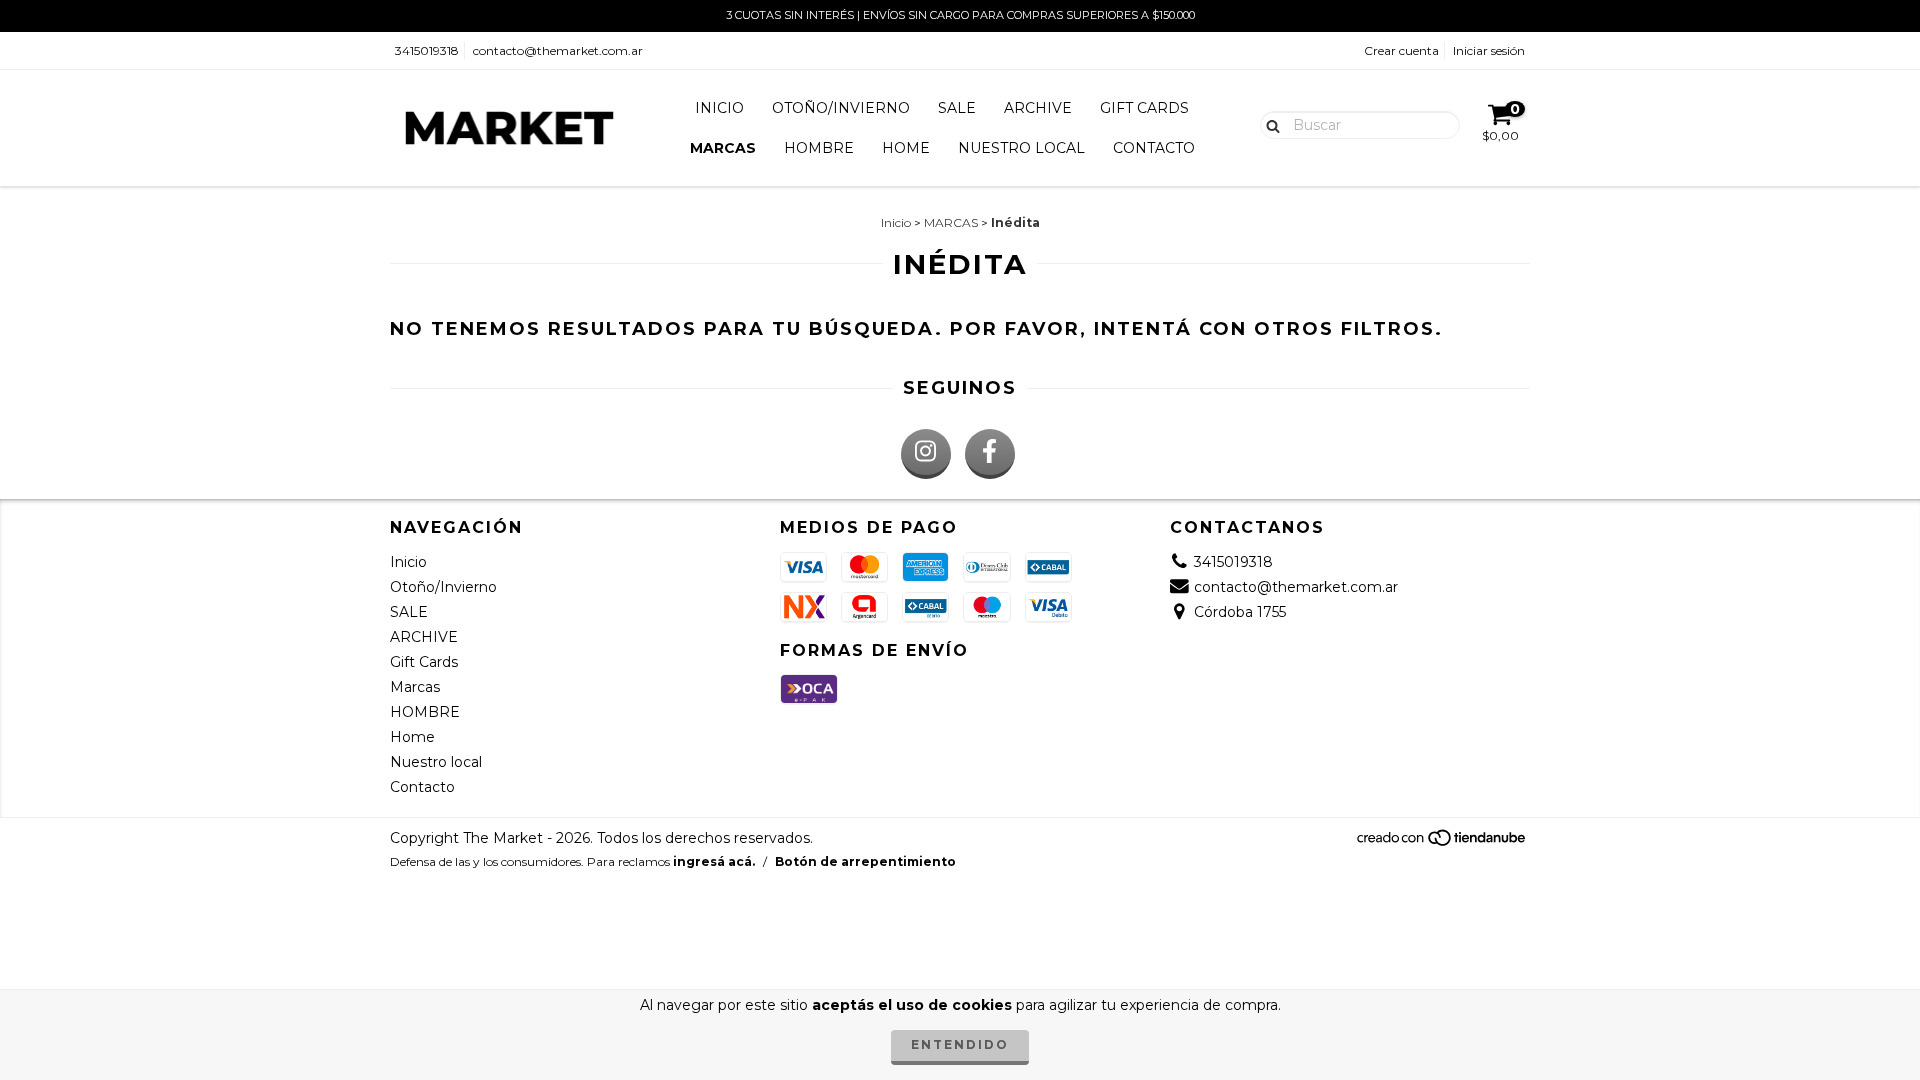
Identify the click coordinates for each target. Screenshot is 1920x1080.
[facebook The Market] (990, 454)
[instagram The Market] (926, 454)
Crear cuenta (1401, 50)
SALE (957, 108)
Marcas (723, 148)
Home (906, 148)
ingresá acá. (714, 861)
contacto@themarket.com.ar (558, 50)
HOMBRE (819, 148)
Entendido (960, 1044)
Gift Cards (1144, 108)
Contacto (1154, 148)
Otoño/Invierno (841, 108)
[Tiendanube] (1442, 842)
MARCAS (951, 222)
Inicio (719, 108)
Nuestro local (1021, 148)
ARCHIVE (1038, 108)
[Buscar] (1268, 124)
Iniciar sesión (1489, 50)
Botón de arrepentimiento (865, 861)
